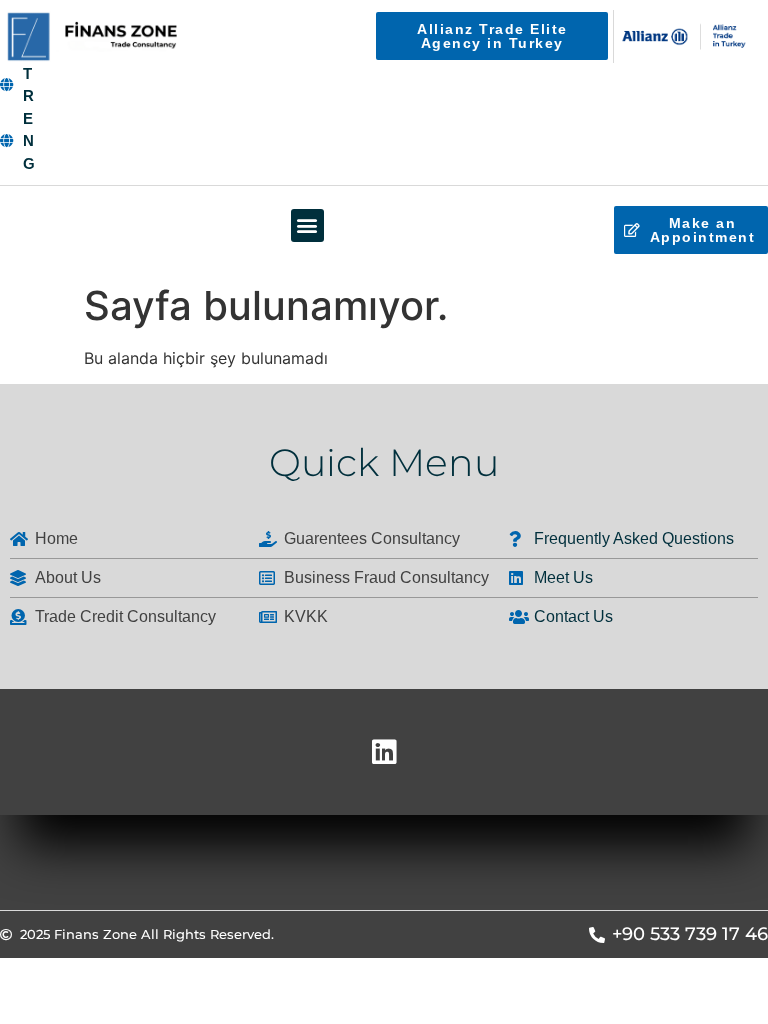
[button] (307, 225)
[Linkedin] (384, 752)
